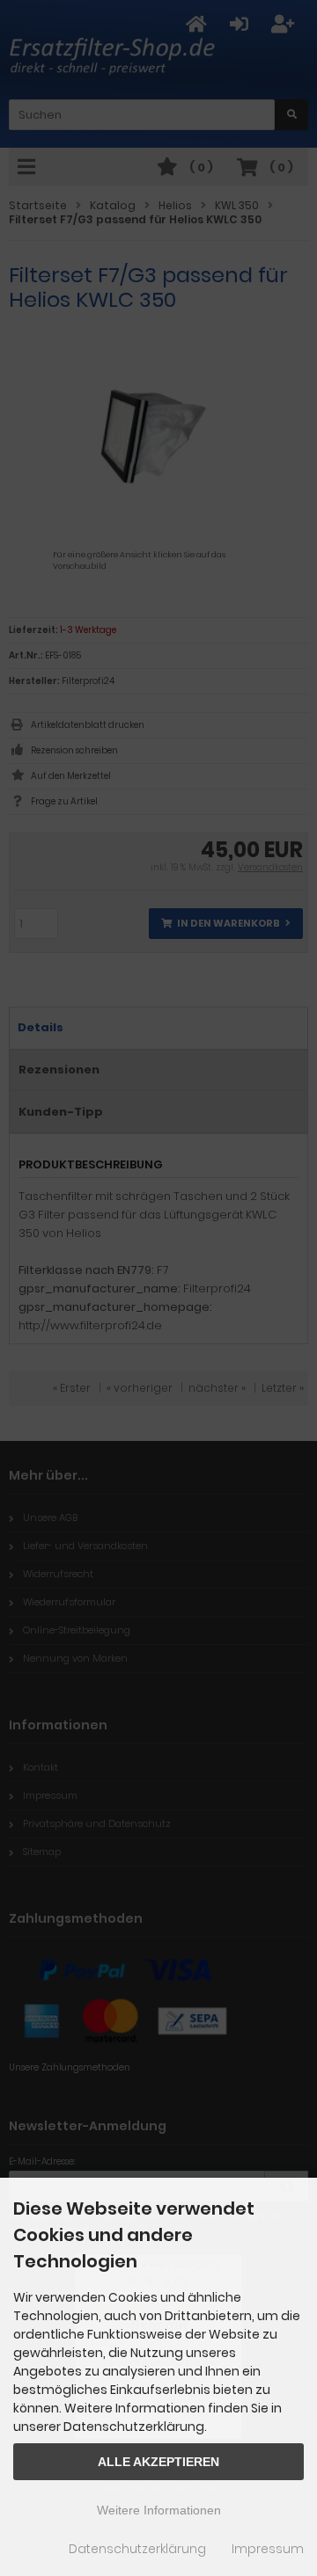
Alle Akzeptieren (158, 2462)
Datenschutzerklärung (137, 2549)
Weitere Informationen (159, 2510)
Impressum (268, 2549)
